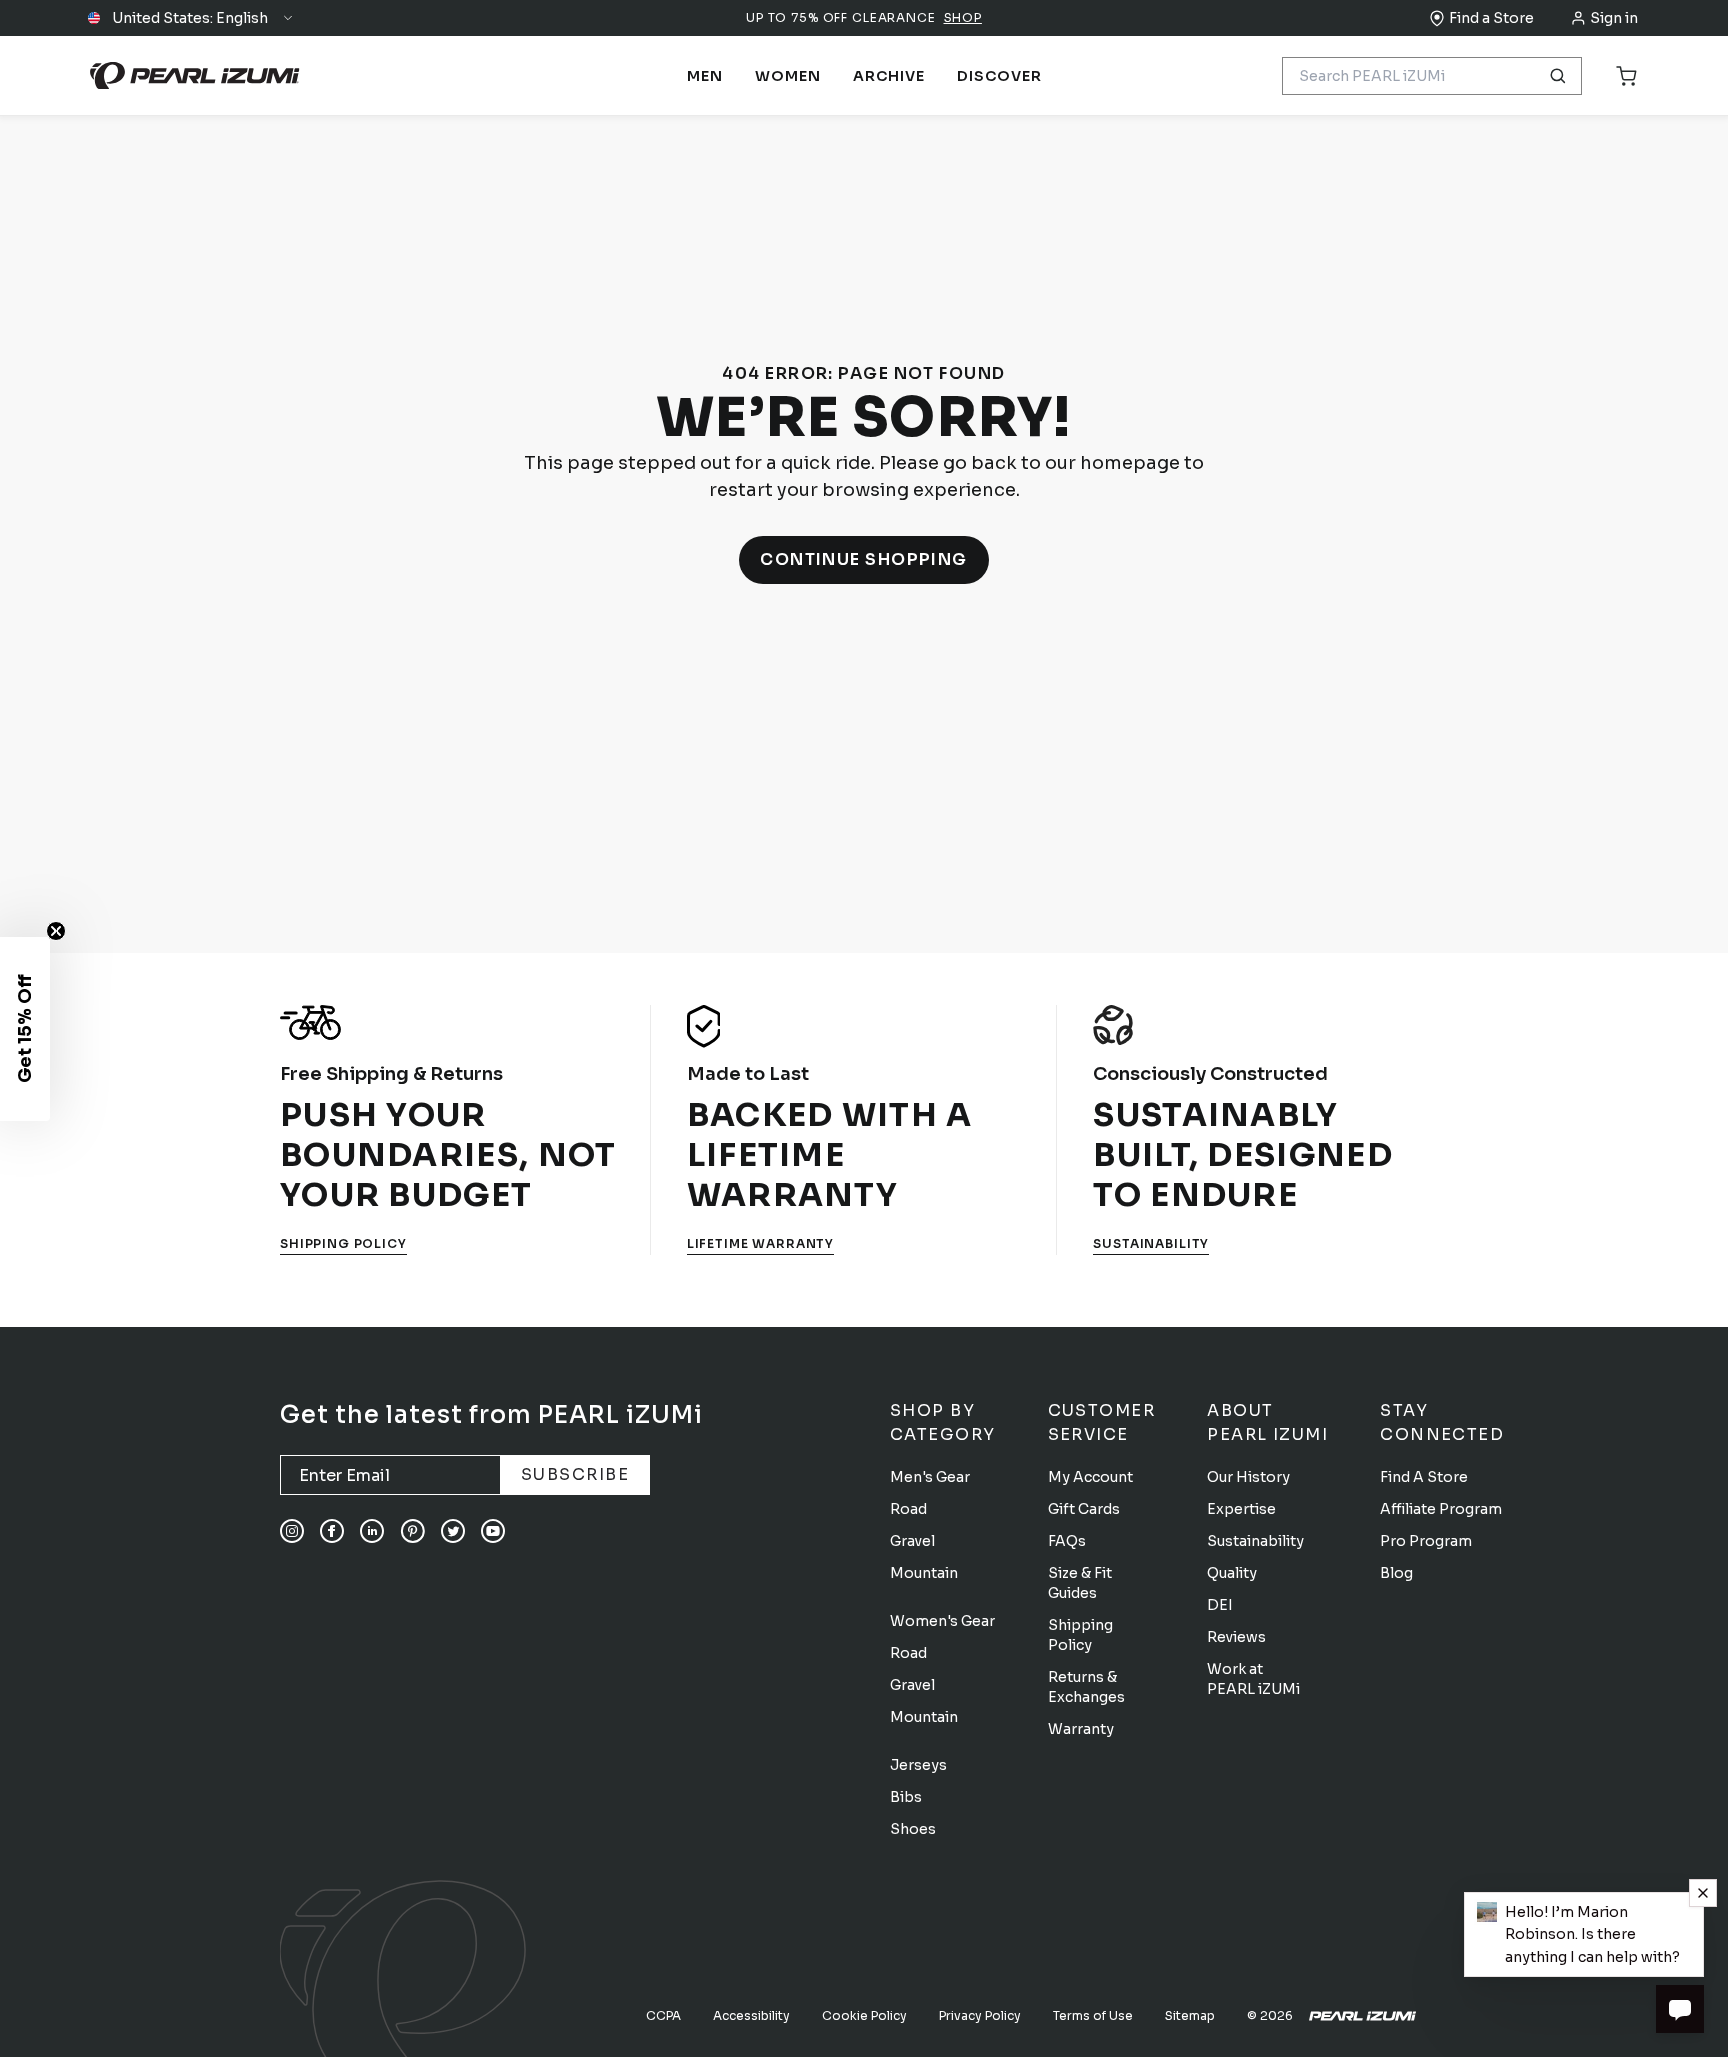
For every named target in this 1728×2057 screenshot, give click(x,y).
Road (908, 1509)
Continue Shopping (864, 559)
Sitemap (1190, 2015)
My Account (1090, 1477)
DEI (1220, 1605)
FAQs (1067, 1541)
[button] (191, 18)
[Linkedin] (372, 1531)
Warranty (1081, 1729)
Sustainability (1151, 1243)
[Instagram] (292, 1531)
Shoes (913, 1829)
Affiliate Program (1441, 1509)
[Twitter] (453, 1531)
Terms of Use (1093, 2015)
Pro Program (1426, 1541)
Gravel (912, 1541)
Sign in (1614, 18)
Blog (1396, 1573)
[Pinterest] (412, 1531)
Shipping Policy (343, 1243)
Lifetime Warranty (760, 1243)
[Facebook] (332, 1531)
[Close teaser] (56, 931)
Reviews (1236, 1637)
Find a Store (1491, 18)
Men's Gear (930, 1477)
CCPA (663, 2015)
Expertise (1241, 1509)
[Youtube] (493, 1531)
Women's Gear (942, 1621)
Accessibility (751, 2015)
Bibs (906, 1797)
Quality (1232, 1573)
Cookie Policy (864, 2015)
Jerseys (918, 1765)
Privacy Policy (980, 2015)
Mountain (924, 1573)
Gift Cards (1084, 1509)
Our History (1248, 1477)
